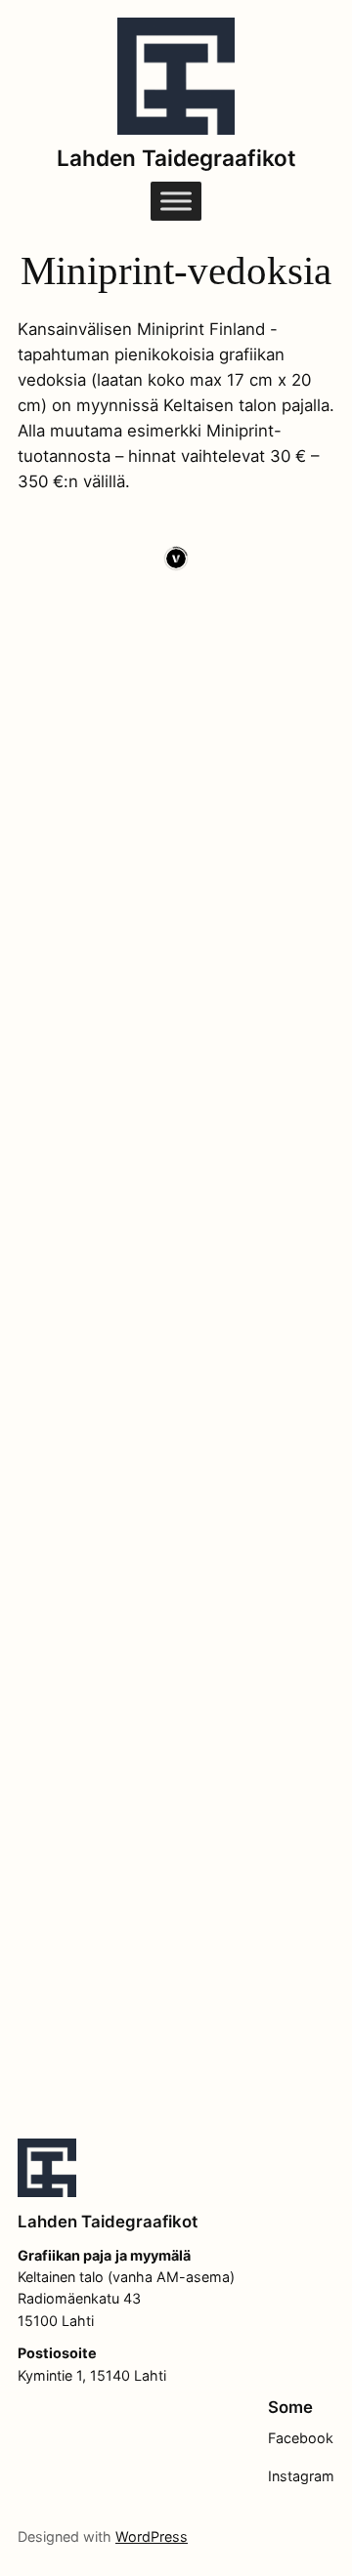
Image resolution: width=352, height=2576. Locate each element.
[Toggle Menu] (176, 202)
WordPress (152, 2536)
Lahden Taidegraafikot (176, 158)
